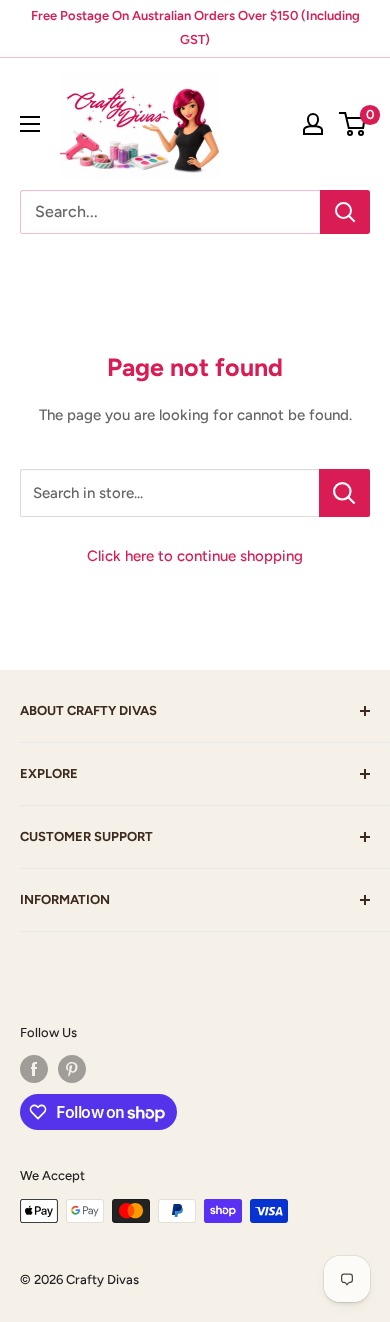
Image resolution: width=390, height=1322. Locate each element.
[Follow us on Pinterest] (72, 1069)
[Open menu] (30, 124)
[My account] (313, 124)
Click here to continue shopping (195, 556)
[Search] (345, 212)
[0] (353, 124)
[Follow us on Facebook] (34, 1069)
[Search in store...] (344, 493)
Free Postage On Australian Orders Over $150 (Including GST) (195, 27)
